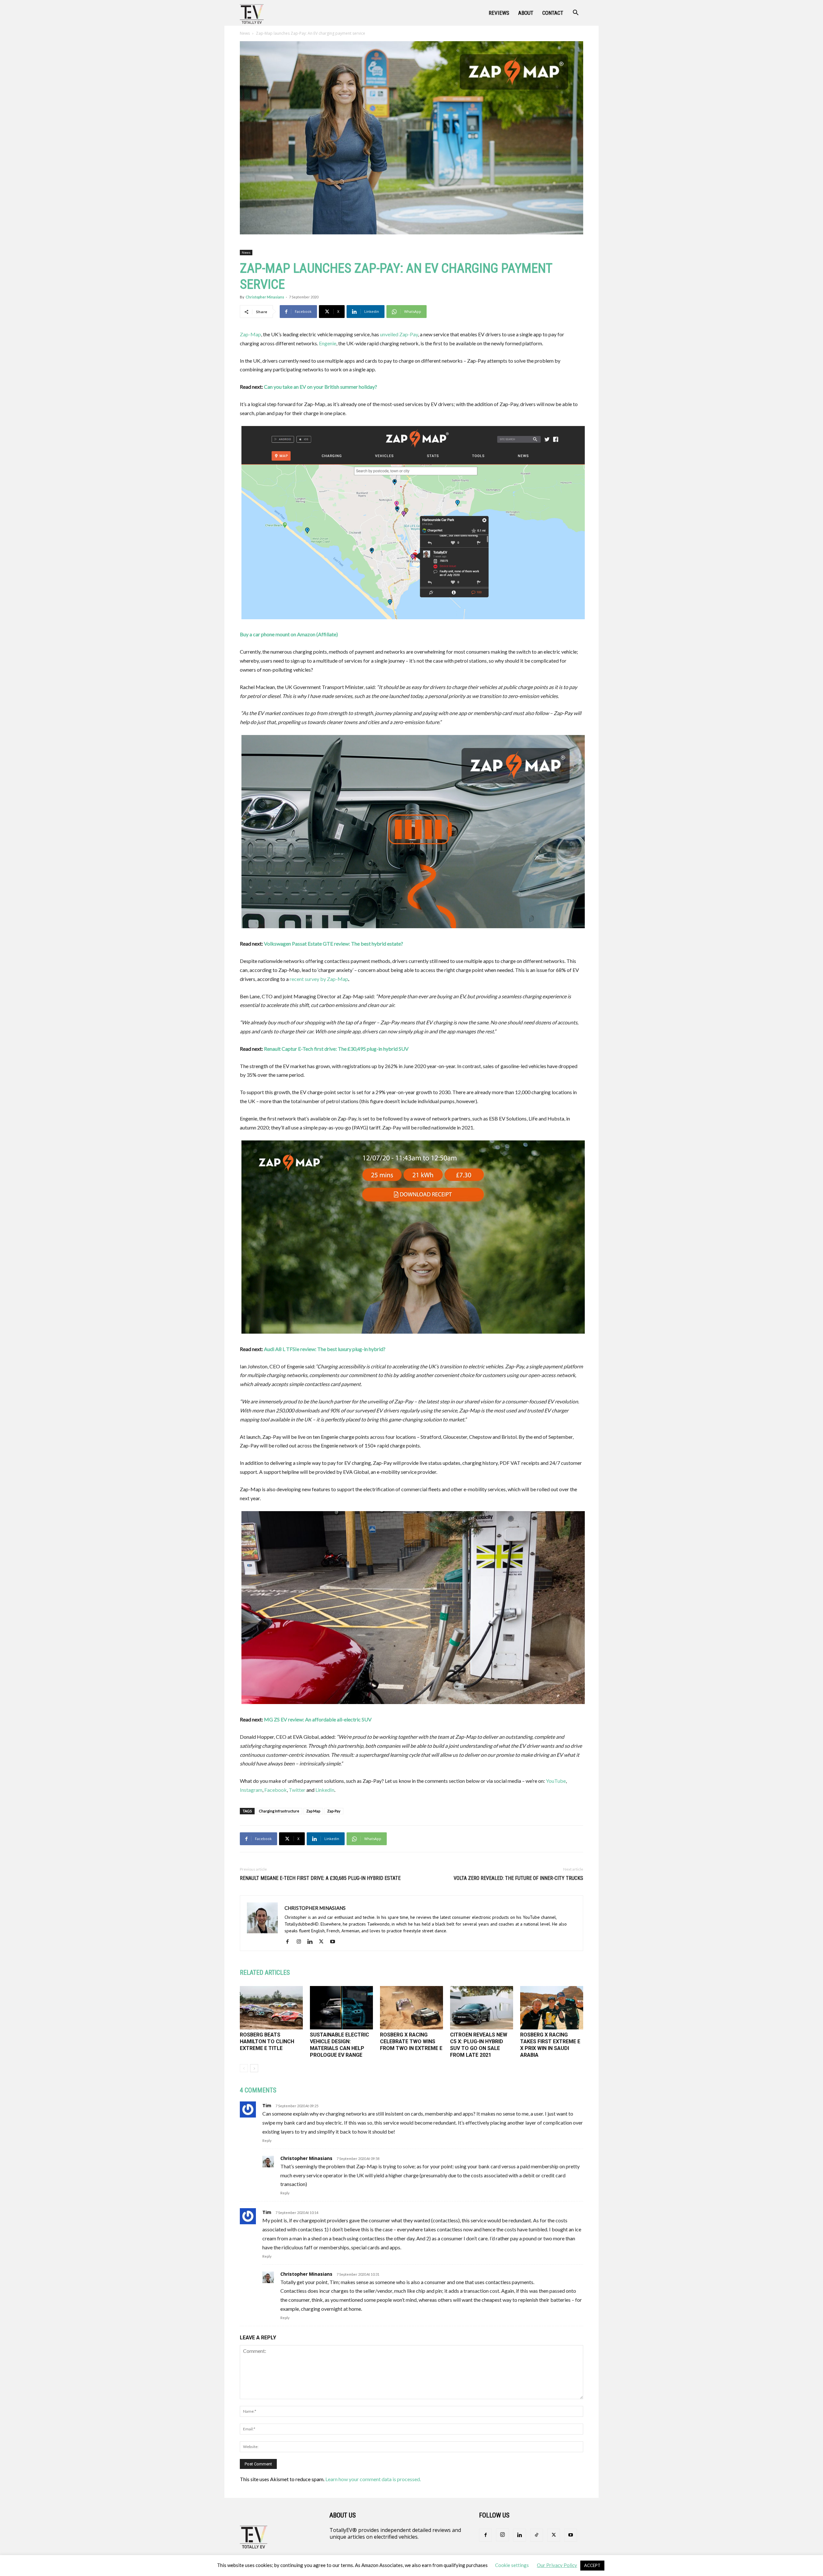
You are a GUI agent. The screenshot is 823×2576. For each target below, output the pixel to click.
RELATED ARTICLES (265, 1973)
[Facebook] (290, 1942)
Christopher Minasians (265, 297)
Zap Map (313, 1811)
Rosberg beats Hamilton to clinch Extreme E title (267, 2041)
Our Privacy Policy (557, 2565)
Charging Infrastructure (279, 1811)
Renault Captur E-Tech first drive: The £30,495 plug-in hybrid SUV (336, 1049)
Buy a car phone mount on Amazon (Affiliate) (289, 634)
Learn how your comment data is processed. (373, 2479)
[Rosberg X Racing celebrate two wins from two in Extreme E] (411, 2008)
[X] (324, 1942)
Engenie (328, 343)
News (245, 33)
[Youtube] (335, 1942)
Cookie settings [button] (512, 2565)
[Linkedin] (312, 1942)
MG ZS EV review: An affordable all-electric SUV (318, 1719)
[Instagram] (301, 1942)
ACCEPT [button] (592, 2565)
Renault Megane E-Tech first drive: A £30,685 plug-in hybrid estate (320, 1878)
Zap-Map (250, 334)
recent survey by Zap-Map (319, 979)
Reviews (499, 13)
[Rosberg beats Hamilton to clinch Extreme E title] (271, 2008)
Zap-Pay (334, 1811)
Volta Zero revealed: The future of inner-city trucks (518, 1878)
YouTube (556, 1781)
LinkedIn (325, 1790)
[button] (575, 13)
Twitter (297, 1790)
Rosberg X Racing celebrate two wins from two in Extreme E (411, 2041)
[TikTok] (537, 2535)
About (526, 13)
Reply (267, 2141)
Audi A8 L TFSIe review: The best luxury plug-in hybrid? (325, 1349)
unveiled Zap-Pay (399, 334)
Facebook (276, 1790)
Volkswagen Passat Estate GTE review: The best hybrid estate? (334, 943)
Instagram (251, 1790)
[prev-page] (244, 2068)
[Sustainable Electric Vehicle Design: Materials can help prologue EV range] (341, 2008)
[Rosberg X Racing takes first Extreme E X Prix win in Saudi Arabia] (552, 2008)
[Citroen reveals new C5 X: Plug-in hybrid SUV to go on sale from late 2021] (482, 2008)
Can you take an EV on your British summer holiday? (321, 387)
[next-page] (254, 2068)
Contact (553, 13)
